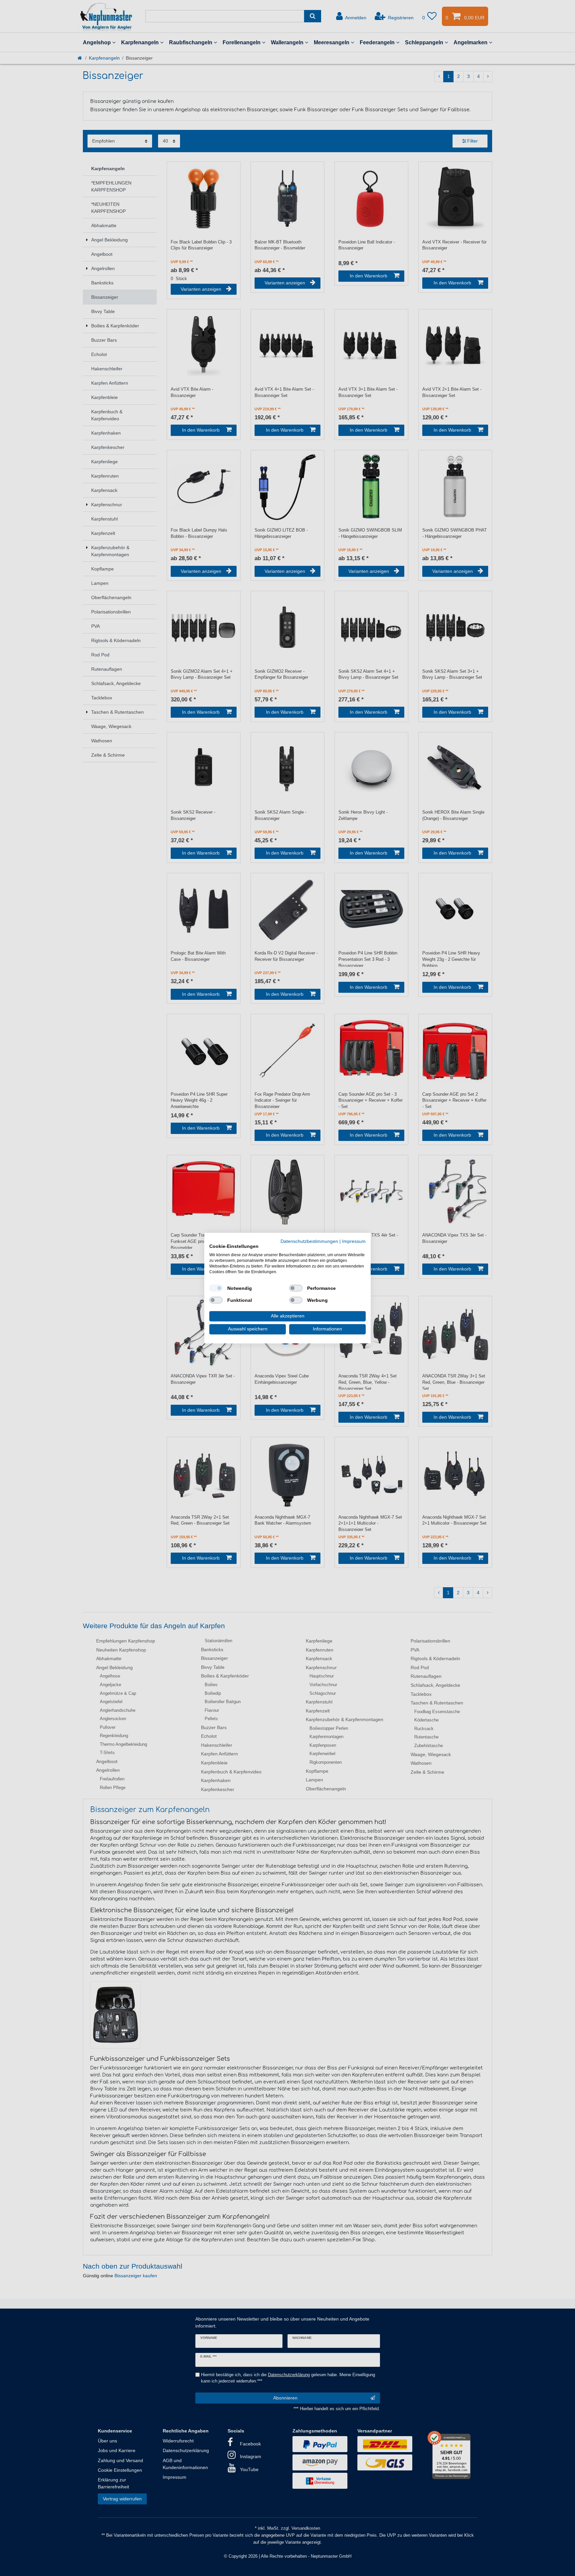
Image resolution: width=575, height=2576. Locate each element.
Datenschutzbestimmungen (309, 1241)
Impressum (354, 1241)
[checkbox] (216, 1288)
